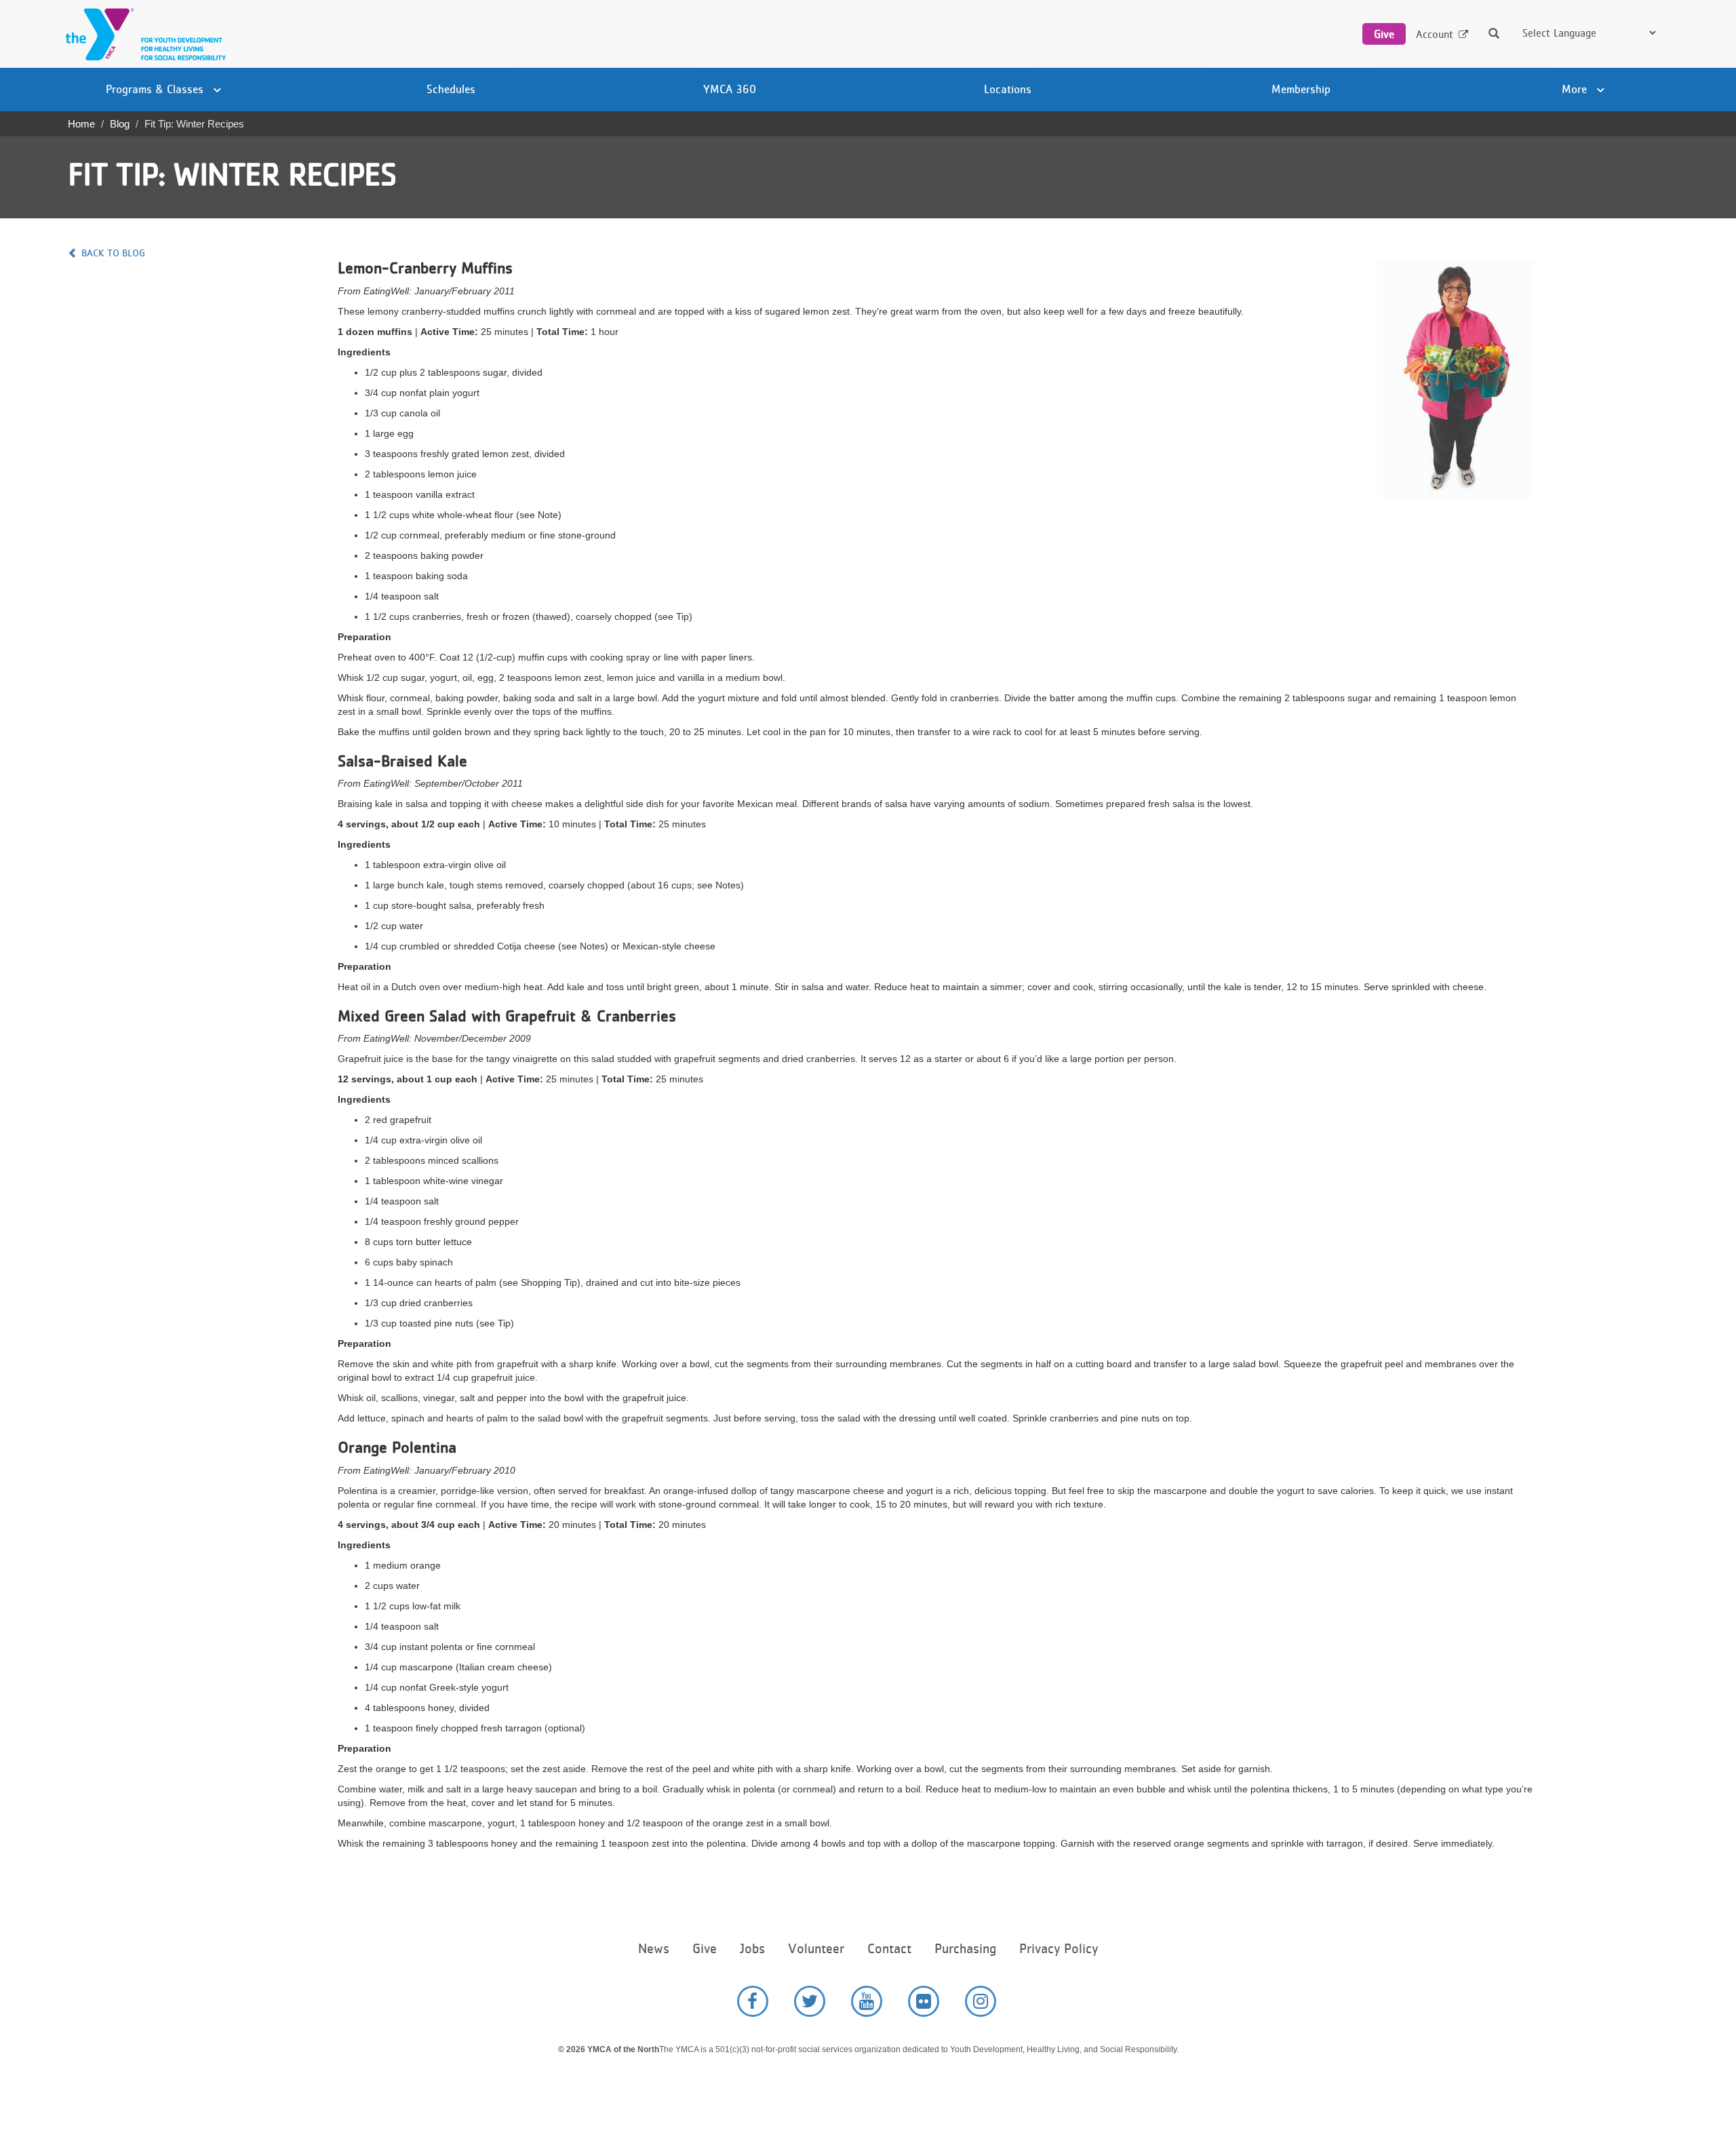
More (1576, 89)
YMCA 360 (730, 89)
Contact (889, 1949)
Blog (120, 124)
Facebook (753, 2001)
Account (1435, 34)
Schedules (451, 89)
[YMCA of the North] (142, 34)
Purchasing (965, 1949)
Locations (1008, 89)
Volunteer (816, 1949)
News (654, 1949)
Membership (1301, 89)
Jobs (752, 1949)
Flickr (924, 2001)
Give (1384, 34)
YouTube (867, 2001)
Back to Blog (113, 253)
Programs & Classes (156, 89)
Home (81, 124)
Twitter (810, 2001)
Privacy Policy (1059, 1949)
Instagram (981, 2001)
